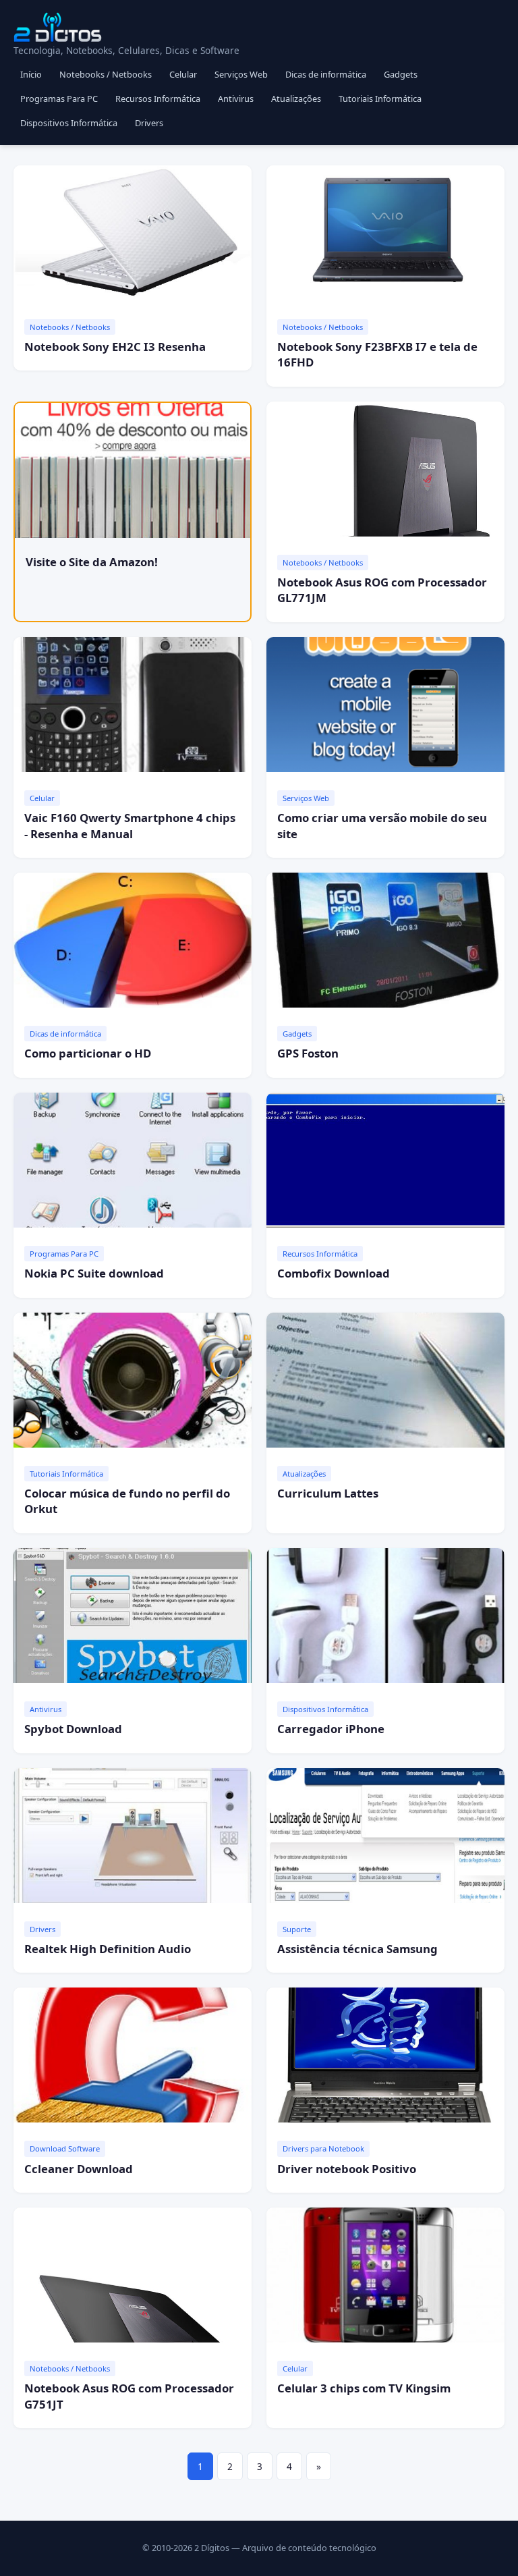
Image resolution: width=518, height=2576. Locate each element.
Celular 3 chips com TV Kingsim (364, 2388)
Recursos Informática (158, 99)
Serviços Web (241, 74)
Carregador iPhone (331, 1729)
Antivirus (236, 99)
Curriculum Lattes (328, 1493)
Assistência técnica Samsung (357, 1949)
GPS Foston (308, 1053)
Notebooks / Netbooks (106, 74)
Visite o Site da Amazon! (92, 562)
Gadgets (401, 74)
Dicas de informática (326, 74)
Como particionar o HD (88, 1053)
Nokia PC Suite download (94, 1273)
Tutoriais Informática (380, 99)
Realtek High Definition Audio (108, 1949)
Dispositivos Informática (69, 123)
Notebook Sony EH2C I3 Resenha (115, 347)
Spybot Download (73, 1729)
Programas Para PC (59, 99)
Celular (183, 74)
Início (31, 74)
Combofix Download (334, 1273)
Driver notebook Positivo (347, 2169)
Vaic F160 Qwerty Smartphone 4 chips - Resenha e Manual (130, 826)
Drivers (149, 123)
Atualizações (296, 99)
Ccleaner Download (79, 2169)
